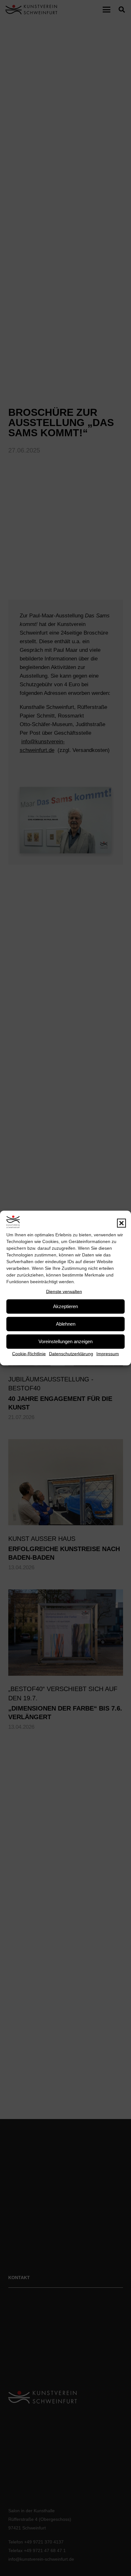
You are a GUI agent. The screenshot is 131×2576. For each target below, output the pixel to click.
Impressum (108, 1353)
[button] (121, 1223)
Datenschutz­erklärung (71, 1353)
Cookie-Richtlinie (29, 1353)
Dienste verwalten (64, 1292)
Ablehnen (66, 1324)
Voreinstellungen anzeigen (65, 1341)
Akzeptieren (65, 1306)
